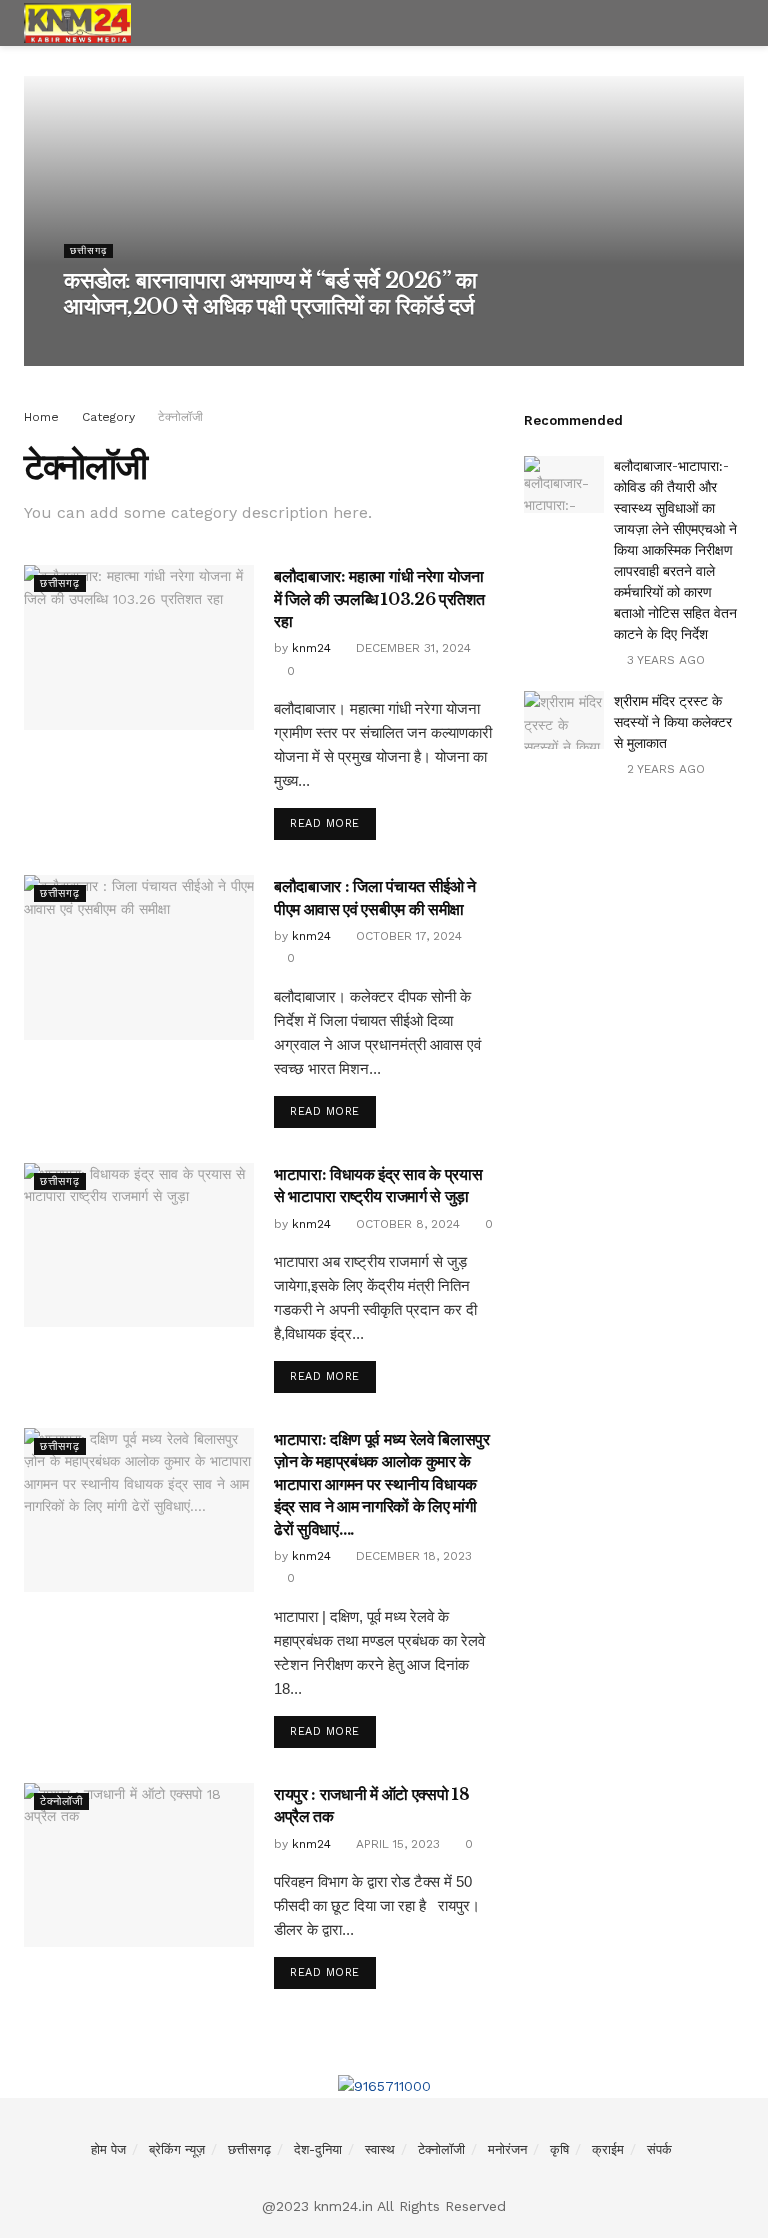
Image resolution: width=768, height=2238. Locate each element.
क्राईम (608, 2149)
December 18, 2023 (412, 1556)
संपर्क (659, 2149)
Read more (325, 823)
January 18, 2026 (178, 344)
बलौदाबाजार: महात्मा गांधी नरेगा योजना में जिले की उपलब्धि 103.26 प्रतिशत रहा (379, 598)
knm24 (95, 344)
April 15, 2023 (396, 1844)
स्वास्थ (380, 2149)
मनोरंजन (507, 2149)
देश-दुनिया (318, 2149)
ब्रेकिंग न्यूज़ (177, 2149)
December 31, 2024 (411, 648)
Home (41, 417)
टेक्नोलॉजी (180, 417)
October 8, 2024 (406, 1224)
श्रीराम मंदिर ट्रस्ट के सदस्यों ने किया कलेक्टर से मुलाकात (673, 722)
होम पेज (108, 2149)
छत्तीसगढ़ (88, 250)
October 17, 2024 (407, 936)
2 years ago (664, 769)
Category (108, 417)
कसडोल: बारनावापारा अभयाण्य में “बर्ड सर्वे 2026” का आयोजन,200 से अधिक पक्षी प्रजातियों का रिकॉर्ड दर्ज (270, 293)
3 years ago (664, 660)
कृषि (559, 2149)
